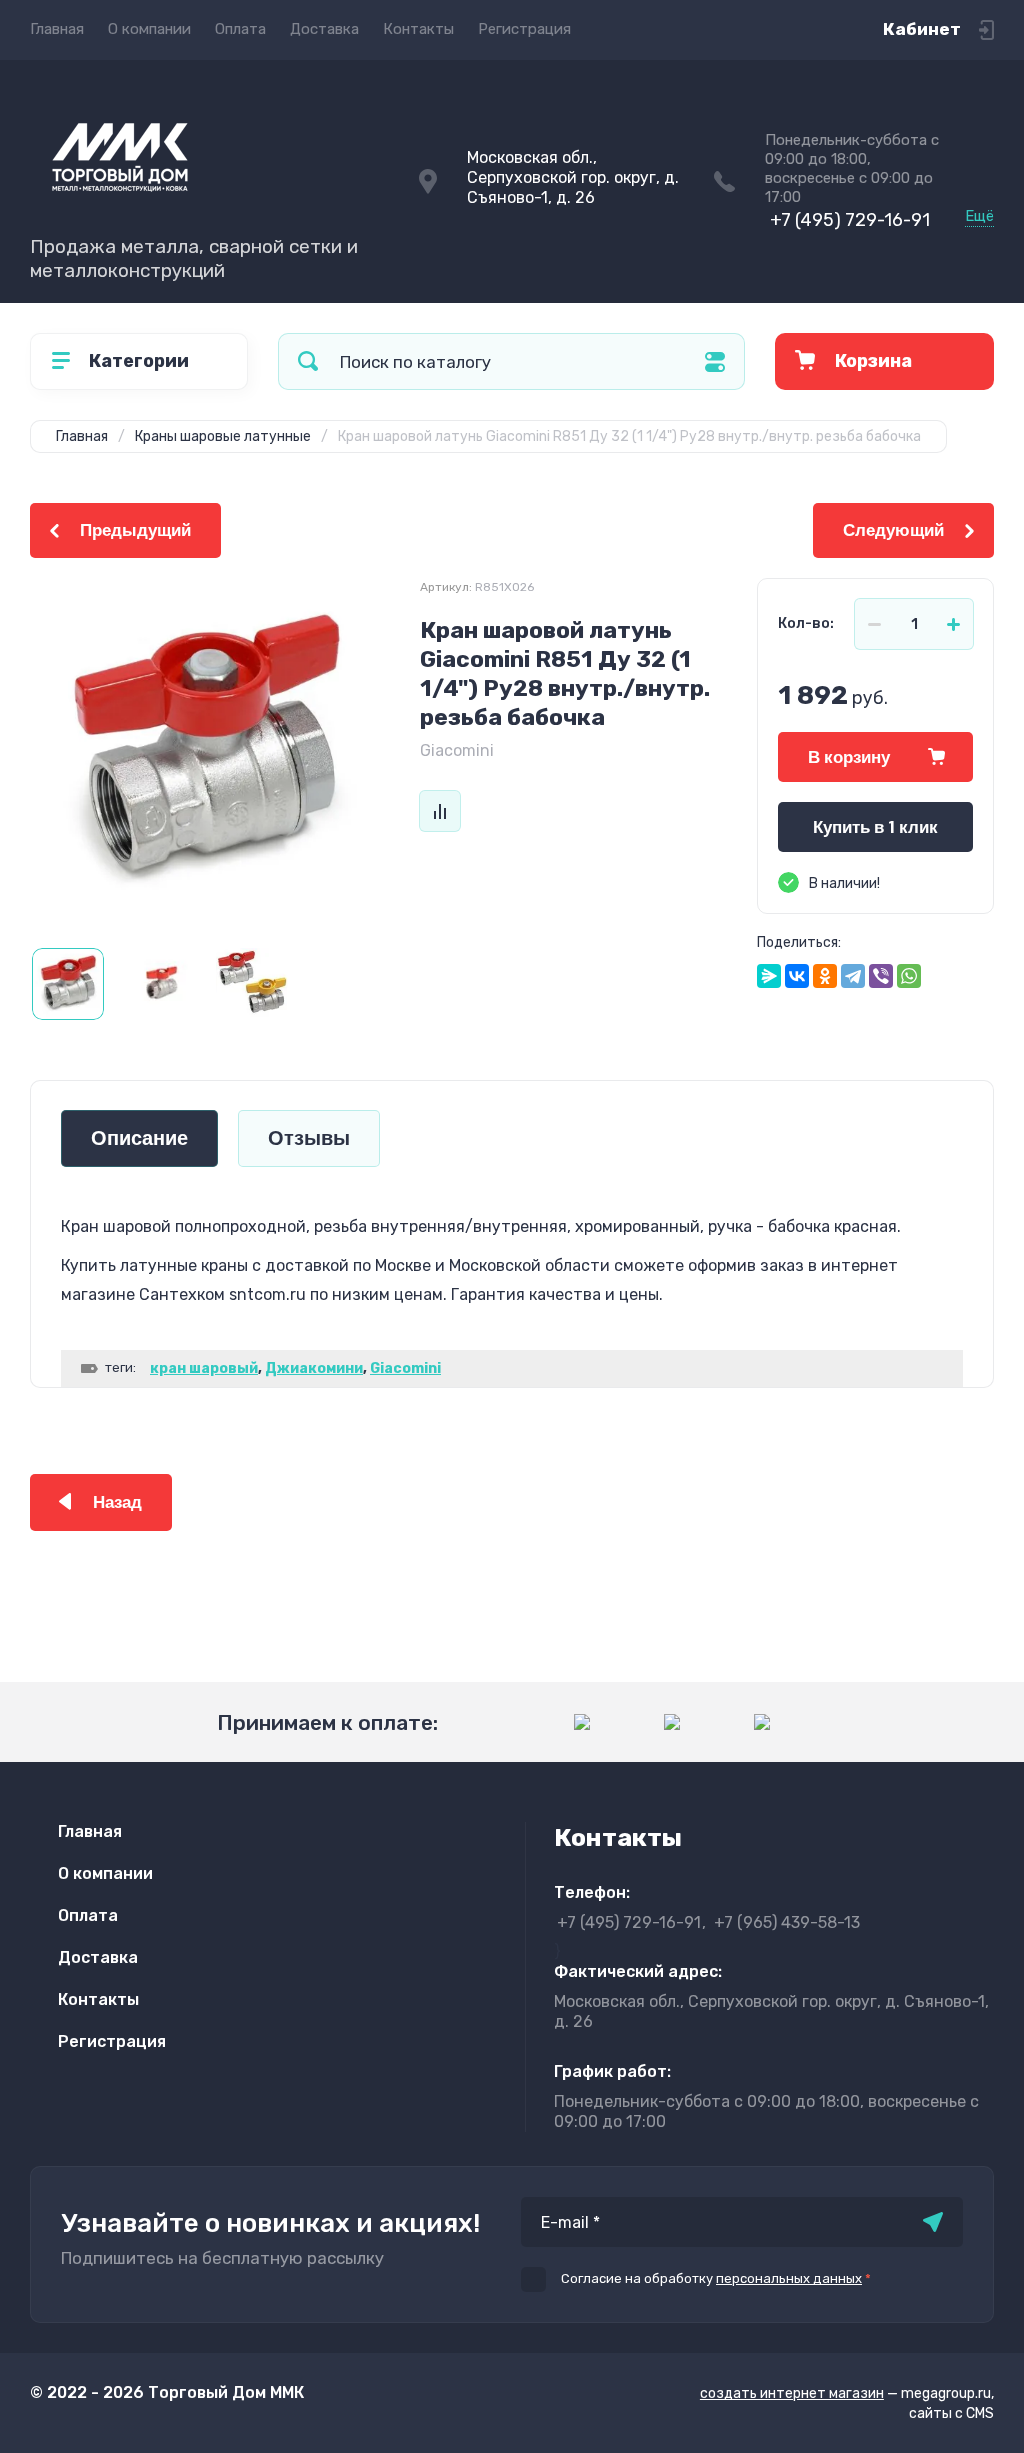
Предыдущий (135, 530)
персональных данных (789, 2278)
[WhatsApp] (909, 976)
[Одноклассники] (825, 976)
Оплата (240, 29)
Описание (139, 1138)
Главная (57, 29)
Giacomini (457, 750)
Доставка (324, 29)
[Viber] (881, 976)
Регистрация (524, 29)
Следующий (893, 530)
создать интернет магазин (792, 2393)
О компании (149, 29)
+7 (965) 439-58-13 (787, 1922)
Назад (117, 1502)
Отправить (933, 2222)
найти (308, 361)
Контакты (418, 29)
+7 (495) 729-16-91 (850, 220)
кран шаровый (204, 1368)
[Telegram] (853, 976)
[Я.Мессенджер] (769, 976)
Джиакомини (314, 1368)
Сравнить (440, 811)
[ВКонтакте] (797, 976)
